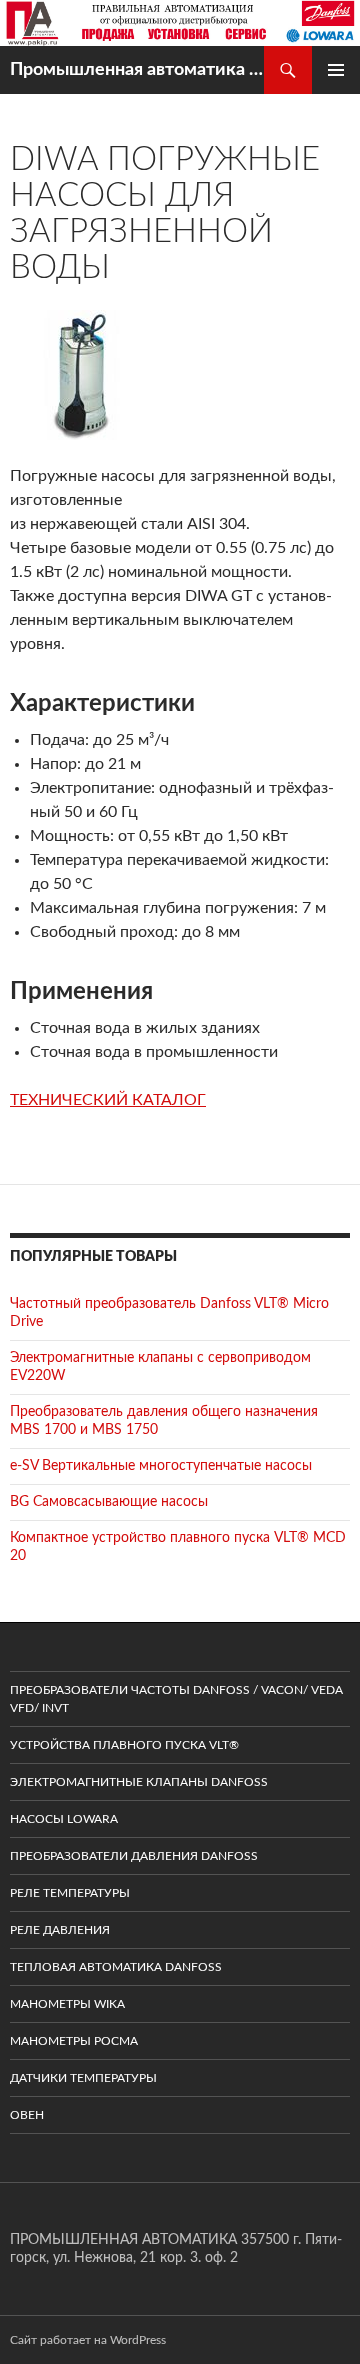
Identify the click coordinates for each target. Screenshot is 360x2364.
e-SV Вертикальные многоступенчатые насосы (161, 1466)
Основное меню (336, 70)
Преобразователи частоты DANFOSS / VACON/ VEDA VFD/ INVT (176, 1699)
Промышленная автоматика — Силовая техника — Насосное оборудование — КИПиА (137, 70)
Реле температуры (70, 1893)
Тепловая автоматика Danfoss (116, 1967)
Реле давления (60, 1930)
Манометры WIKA (67, 2004)
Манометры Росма (74, 2041)
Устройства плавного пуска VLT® (124, 1745)
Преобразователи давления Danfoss (134, 1856)
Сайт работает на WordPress (88, 2340)
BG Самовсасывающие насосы (109, 1502)
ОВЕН (27, 2115)
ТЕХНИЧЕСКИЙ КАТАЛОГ (108, 1100)
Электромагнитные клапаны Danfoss (139, 1782)
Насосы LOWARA (64, 1819)
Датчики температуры (83, 2078)
